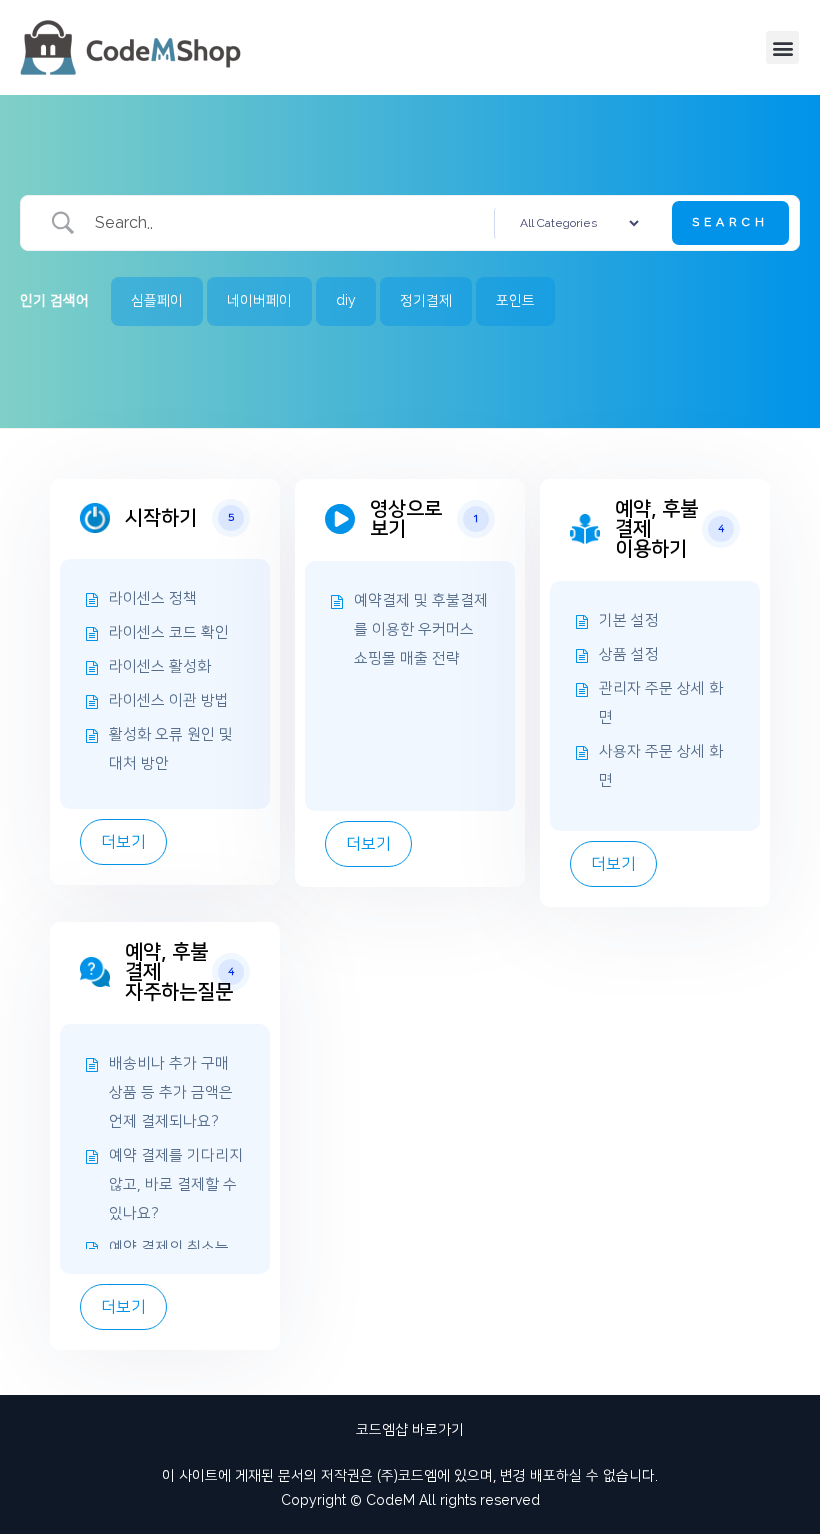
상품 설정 (629, 654)
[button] (782, 47)
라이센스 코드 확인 (169, 632)
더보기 (123, 842)
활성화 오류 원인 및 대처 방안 (171, 749)
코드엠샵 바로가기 (410, 1430)
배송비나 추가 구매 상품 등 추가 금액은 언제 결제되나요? (171, 1092)
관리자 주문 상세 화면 (661, 703)
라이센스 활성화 (160, 666)
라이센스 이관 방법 (169, 700)
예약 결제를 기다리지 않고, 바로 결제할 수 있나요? (176, 1184)
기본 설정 (629, 620)
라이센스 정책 (153, 598)
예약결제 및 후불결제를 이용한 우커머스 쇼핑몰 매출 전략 (421, 629)
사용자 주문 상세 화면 (661, 766)
